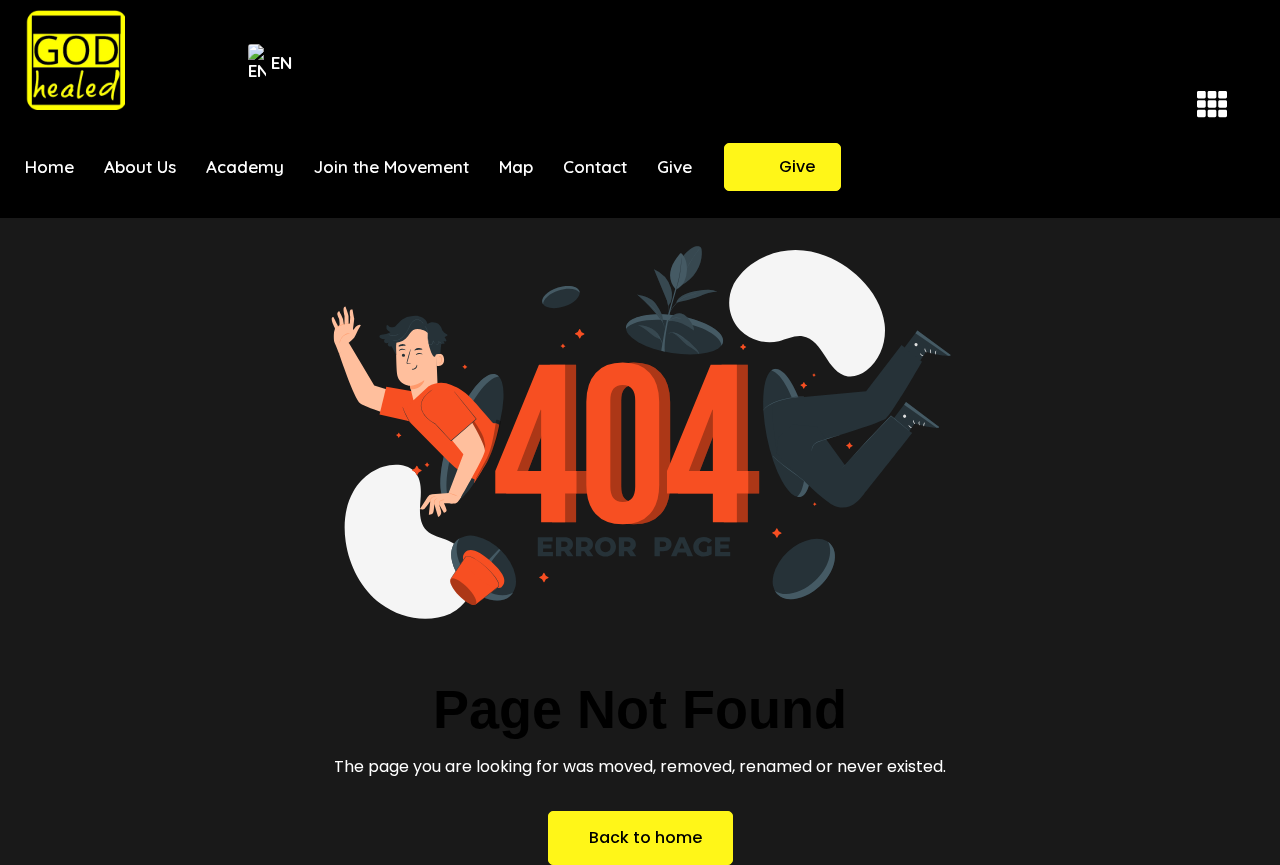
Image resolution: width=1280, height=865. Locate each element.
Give (797, 166)
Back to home (645, 837)
